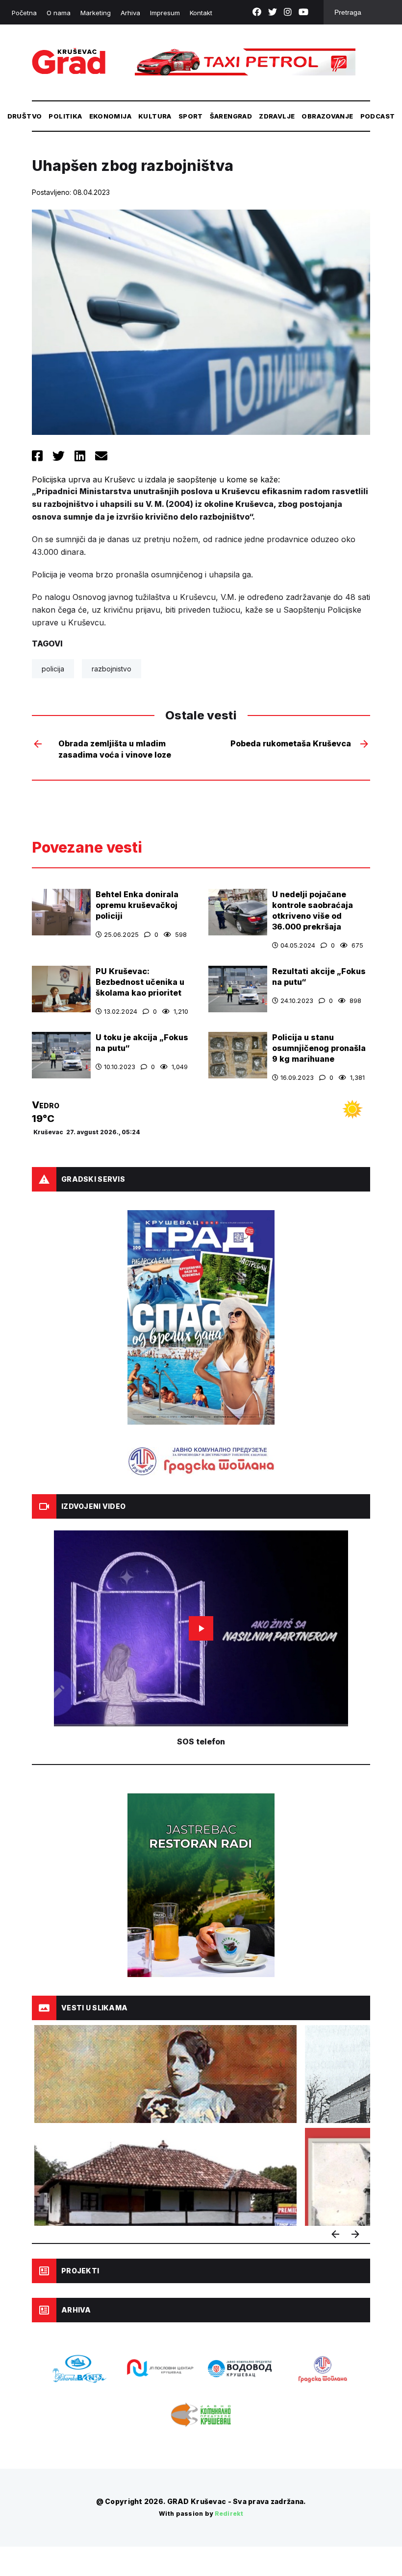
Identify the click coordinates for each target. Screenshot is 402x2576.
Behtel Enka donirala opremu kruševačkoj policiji (137, 905)
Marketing (96, 13)
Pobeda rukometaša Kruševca (291, 743)
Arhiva (130, 13)
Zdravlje (277, 116)
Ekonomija (111, 116)
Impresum (165, 13)
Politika (65, 116)
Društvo (25, 116)
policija (53, 669)
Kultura (155, 116)
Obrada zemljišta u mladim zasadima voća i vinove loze (115, 749)
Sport (191, 116)
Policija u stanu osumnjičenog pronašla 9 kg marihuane (319, 1048)
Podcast (378, 116)
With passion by (201, 2514)
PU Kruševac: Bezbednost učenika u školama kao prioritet (140, 982)
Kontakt (201, 13)
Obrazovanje (327, 116)
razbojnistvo (112, 669)
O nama (59, 13)
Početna (24, 13)
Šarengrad (231, 116)
